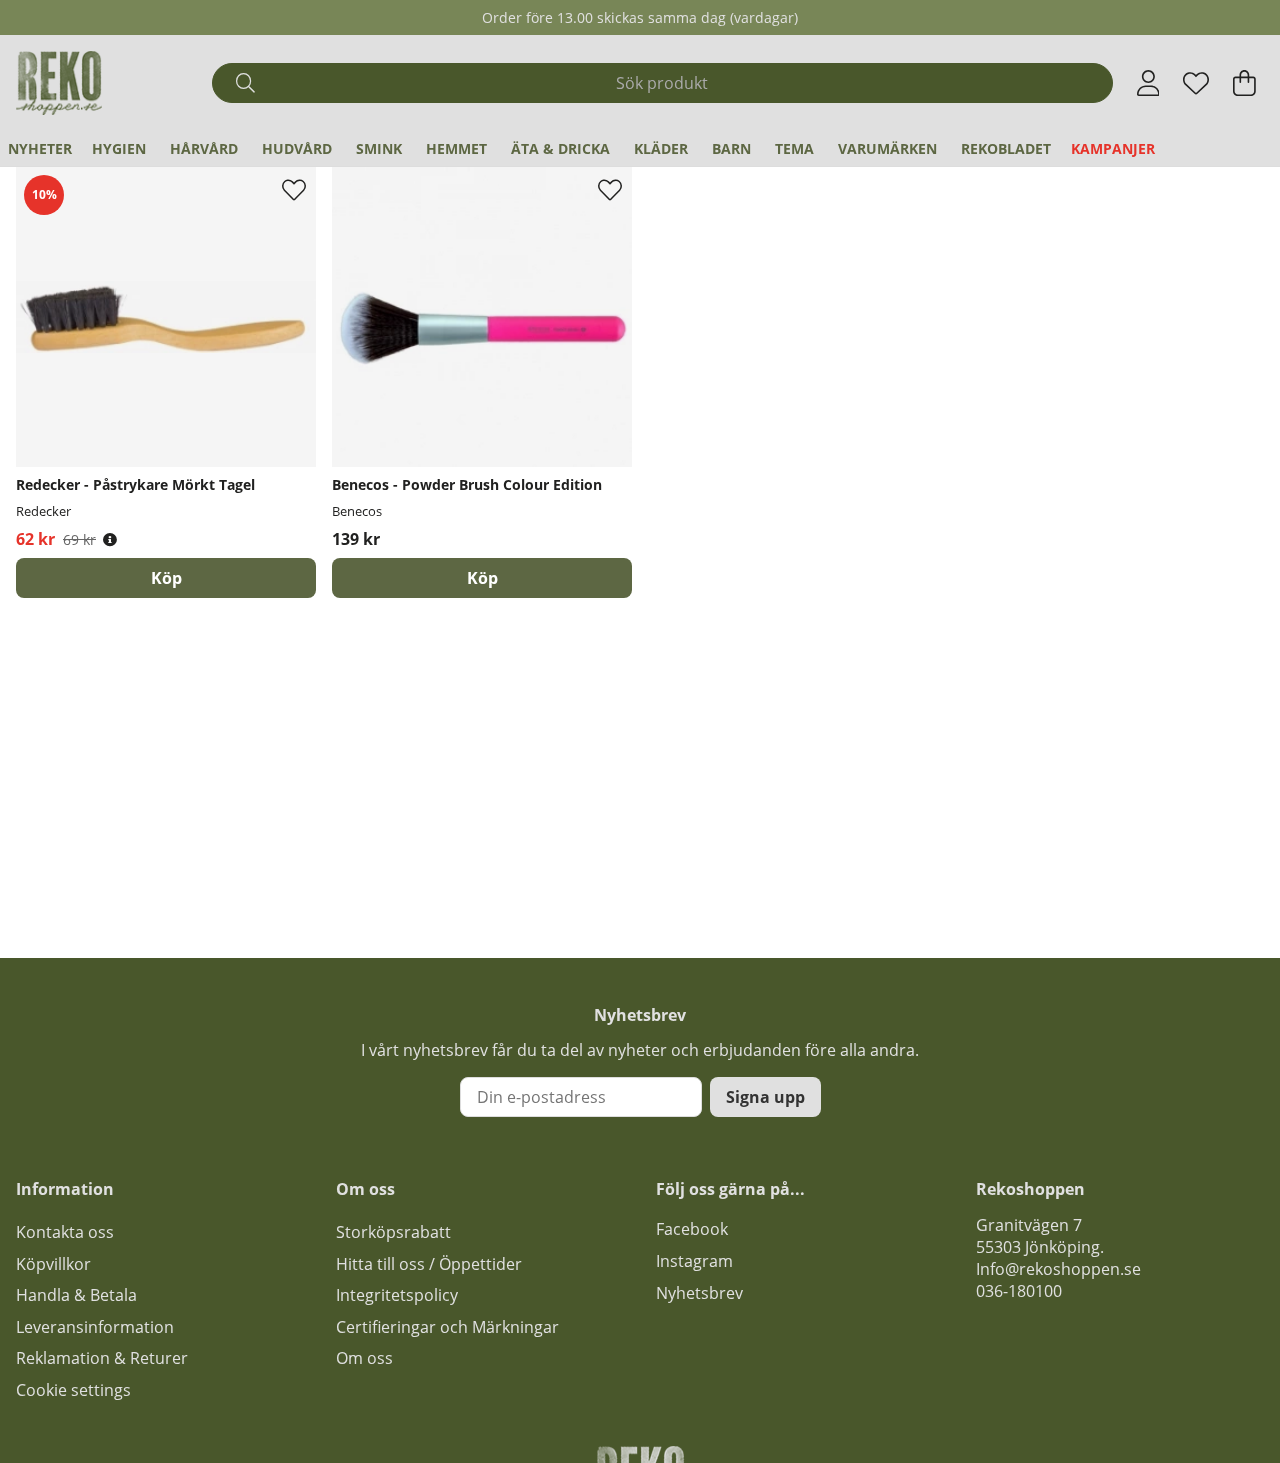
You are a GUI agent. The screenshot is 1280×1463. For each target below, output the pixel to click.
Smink (379, 148)
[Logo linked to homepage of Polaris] (59, 83)
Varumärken (887, 148)
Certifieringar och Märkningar (447, 1327)
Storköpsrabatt (393, 1232)
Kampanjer (1113, 148)
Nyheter (40, 148)
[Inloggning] (1148, 83)
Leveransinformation (95, 1327)
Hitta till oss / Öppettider (429, 1264)
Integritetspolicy (397, 1295)
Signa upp (765, 1097)
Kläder (661, 148)
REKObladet (1006, 148)
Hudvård (297, 148)
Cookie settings (73, 1390)
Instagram (694, 1261)
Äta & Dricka (560, 148)
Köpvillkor (53, 1264)
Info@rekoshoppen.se (1058, 1269)
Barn (731, 148)
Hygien (119, 148)
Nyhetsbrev (699, 1293)
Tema (794, 148)
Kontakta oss (65, 1232)
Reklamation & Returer (102, 1358)
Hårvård (204, 148)
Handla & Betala (76, 1295)
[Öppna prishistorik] (110, 539)
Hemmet (456, 148)
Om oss (364, 1358)
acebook (696, 1229)
